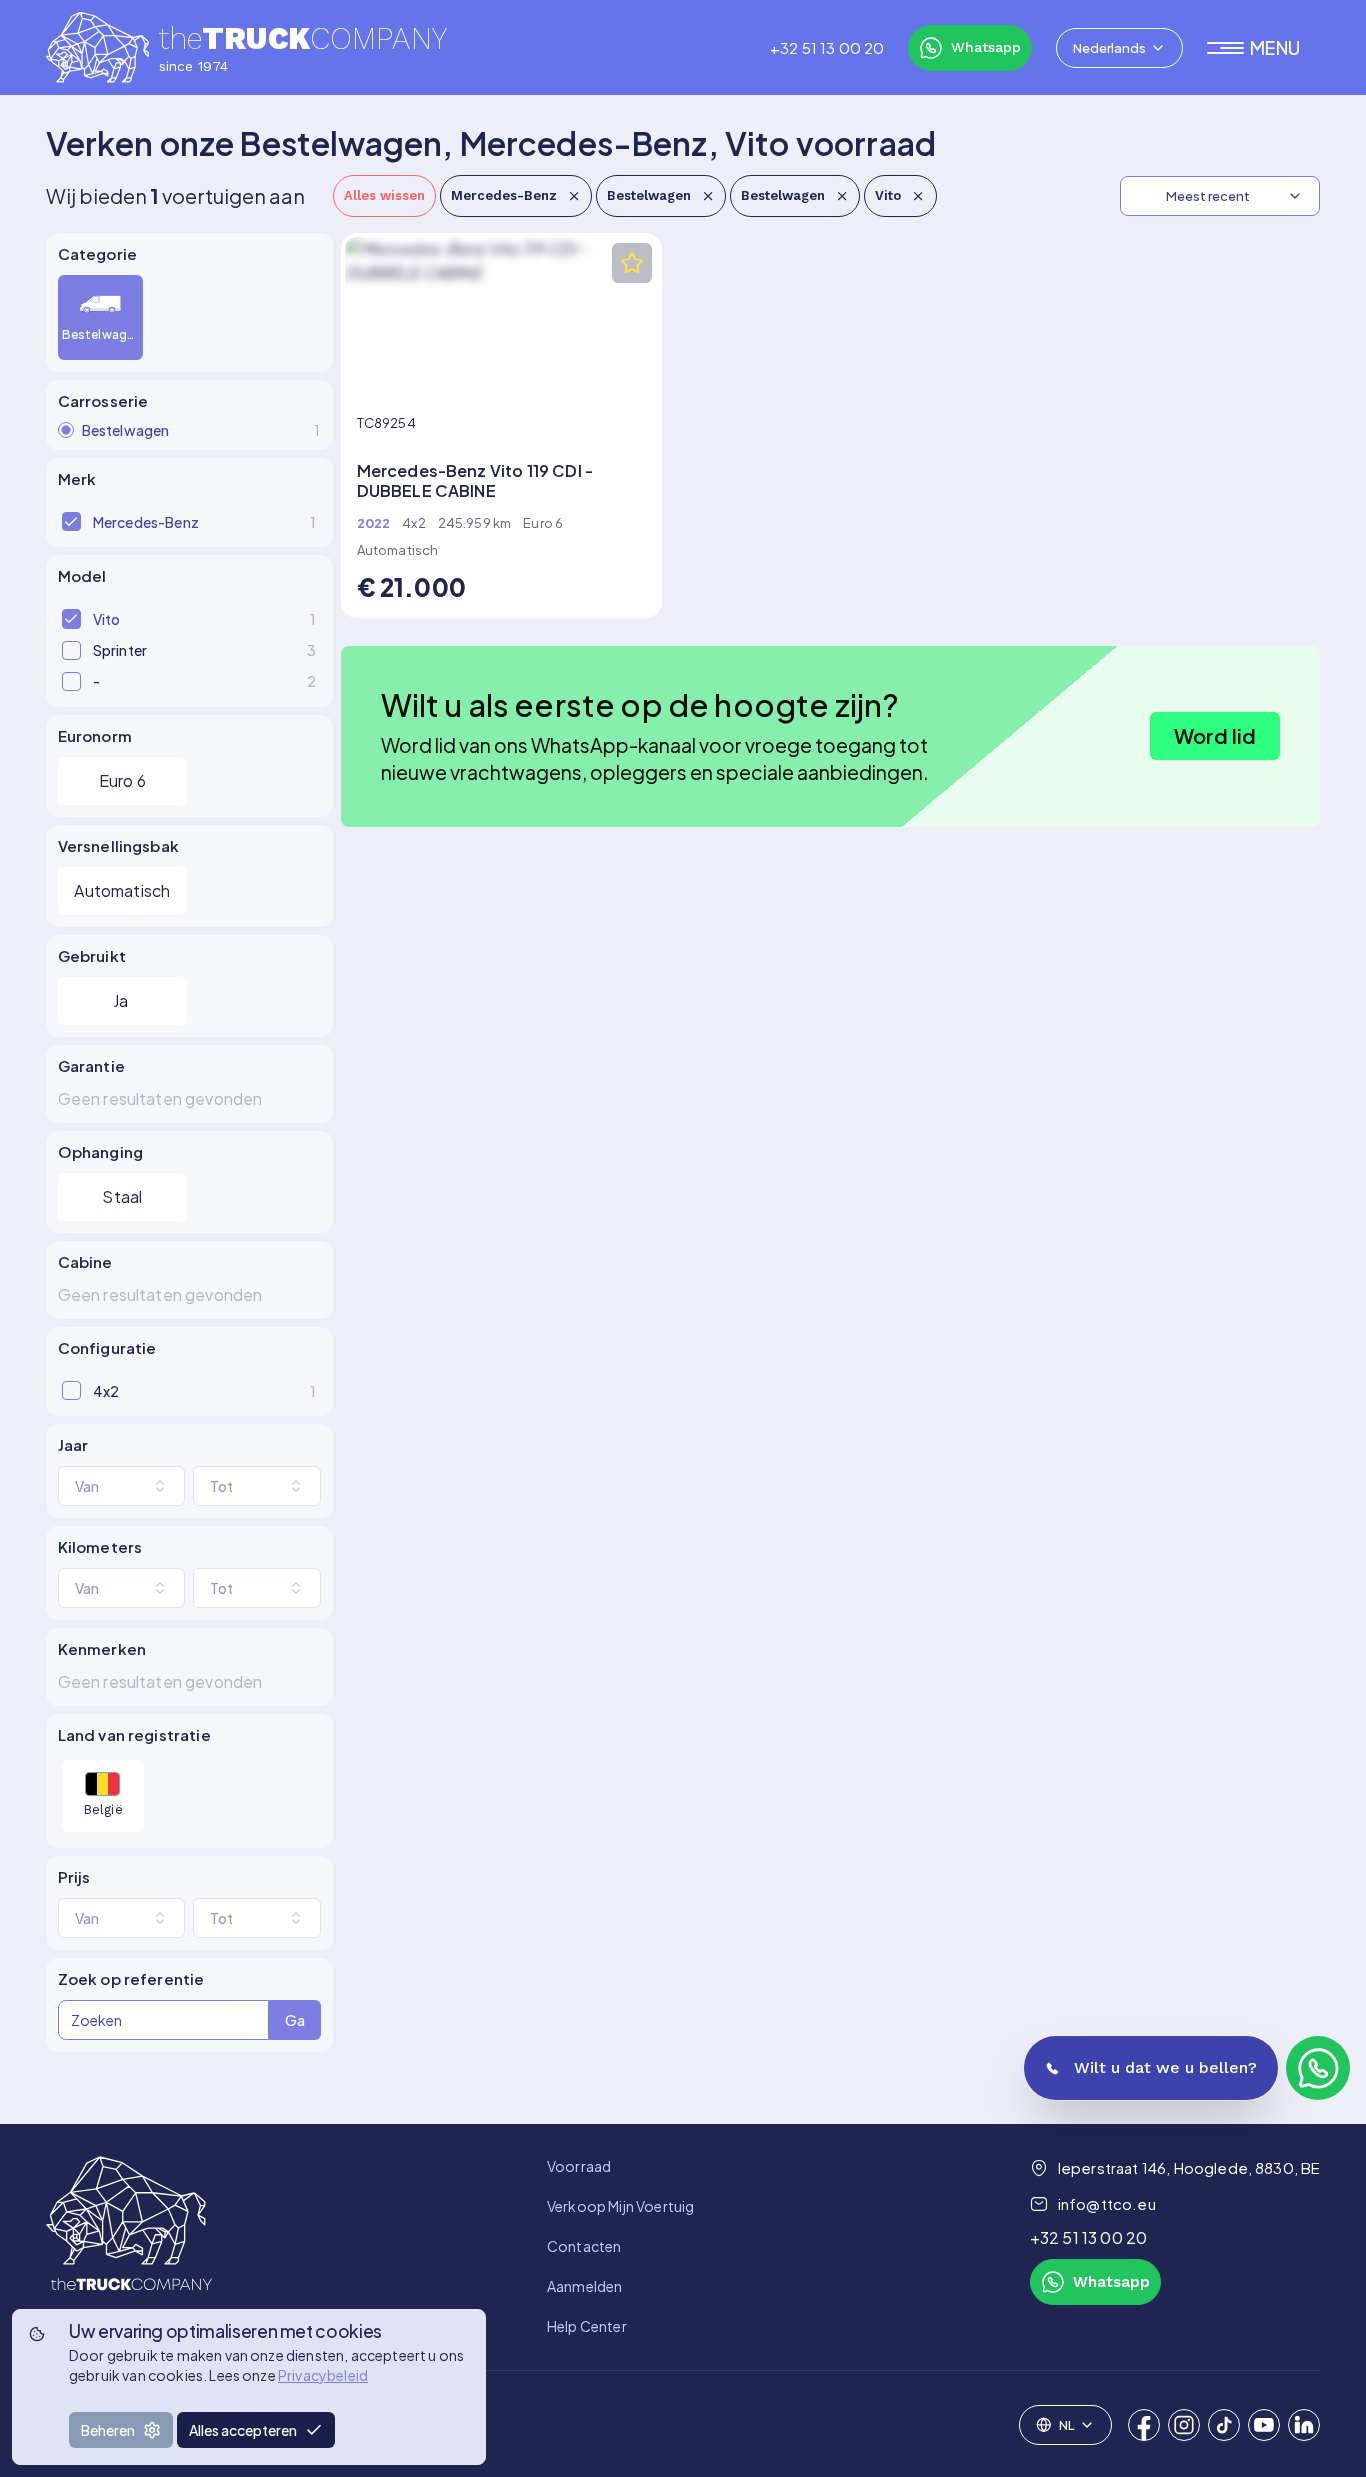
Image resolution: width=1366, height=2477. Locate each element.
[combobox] (1119, 48)
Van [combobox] (87, 1486)
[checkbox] (71, 521)
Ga (295, 2020)
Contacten (584, 2246)
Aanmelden (584, 2286)
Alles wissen (384, 195)
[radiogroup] (189, 318)
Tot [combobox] (221, 1486)
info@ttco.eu (1107, 2203)
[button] (1263, 48)
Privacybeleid (323, 2375)
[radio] (66, 430)
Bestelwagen (649, 195)
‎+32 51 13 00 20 (827, 48)
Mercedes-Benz (504, 195)
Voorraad (579, 2166)
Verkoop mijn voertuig (620, 2206)
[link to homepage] (129, 2246)
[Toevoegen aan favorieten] (632, 263)
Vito (888, 195)
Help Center (587, 2326)
